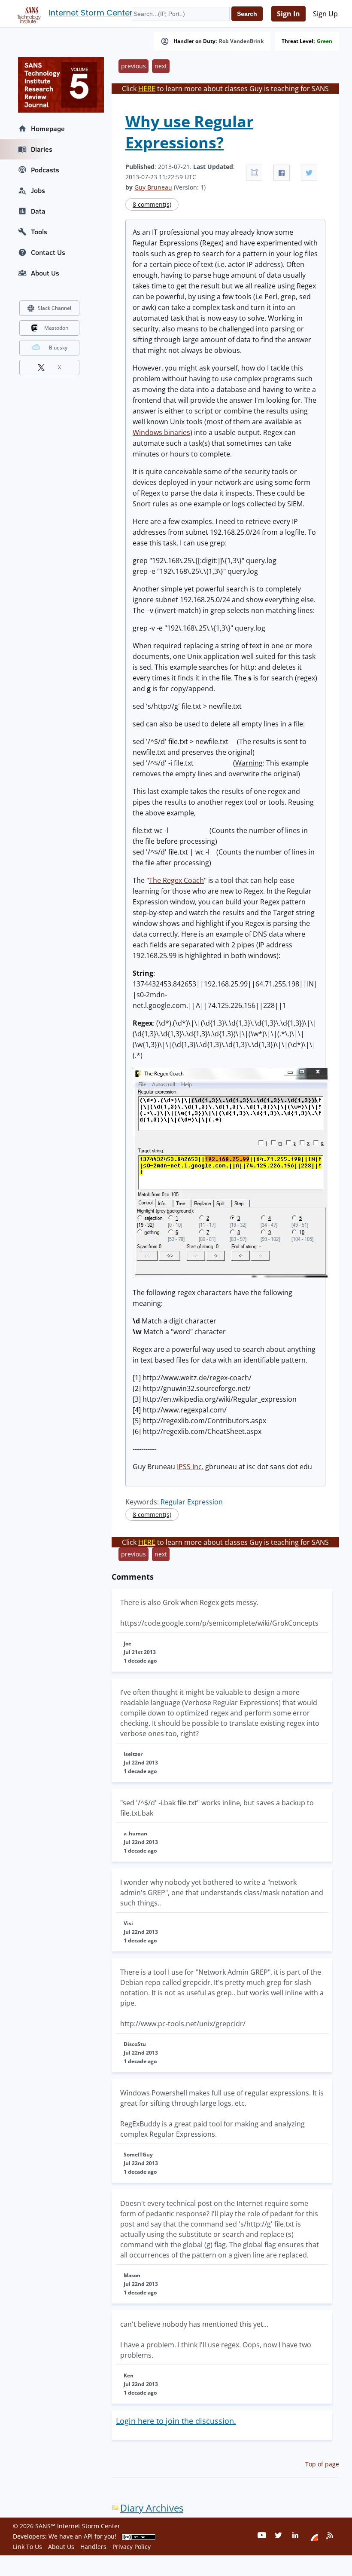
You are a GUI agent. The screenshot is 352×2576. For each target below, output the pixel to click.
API (88, 2536)
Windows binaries (161, 432)
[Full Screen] (254, 173)
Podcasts (45, 170)
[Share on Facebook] (282, 173)
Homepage (48, 129)
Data (38, 211)
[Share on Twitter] (309, 173)
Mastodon (56, 328)
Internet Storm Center (91, 13)
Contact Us (48, 252)
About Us (45, 273)
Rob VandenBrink (241, 41)
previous (134, 66)
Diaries (42, 149)
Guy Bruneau (153, 187)
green (325, 41)
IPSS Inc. (190, 1467)
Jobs (38, 190)
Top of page (322, 2464)
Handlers (93, 2547)
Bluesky (58, 348)
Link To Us (27, 2547)
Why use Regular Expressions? (189, 132)
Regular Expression (192, 1502)
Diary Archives (152, 2508)
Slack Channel (55, 308)
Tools (39, 232)
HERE (147, 89)
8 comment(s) (152, 204)
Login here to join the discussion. (176, 2421)
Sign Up (325, 14)
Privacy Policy (132, 2547)
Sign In (288, 14)
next (161, 66)
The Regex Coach (176, 880)
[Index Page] (27, 13)
